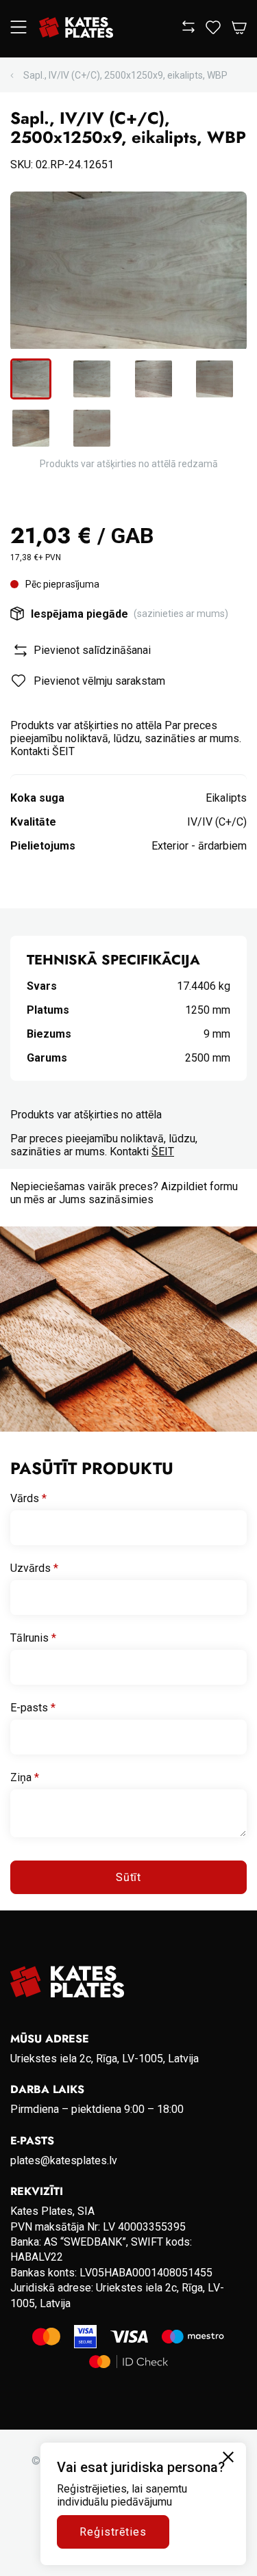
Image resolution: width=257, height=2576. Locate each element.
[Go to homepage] (76, 29)
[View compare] (188, 29)
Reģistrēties (113, 2532)
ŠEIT (163, 1152)
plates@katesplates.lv (64, 2160)
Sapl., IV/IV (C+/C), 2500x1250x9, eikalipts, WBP (125, 75)
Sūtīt (129, 1877)
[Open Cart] (239, 28)
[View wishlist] (213, 30)
